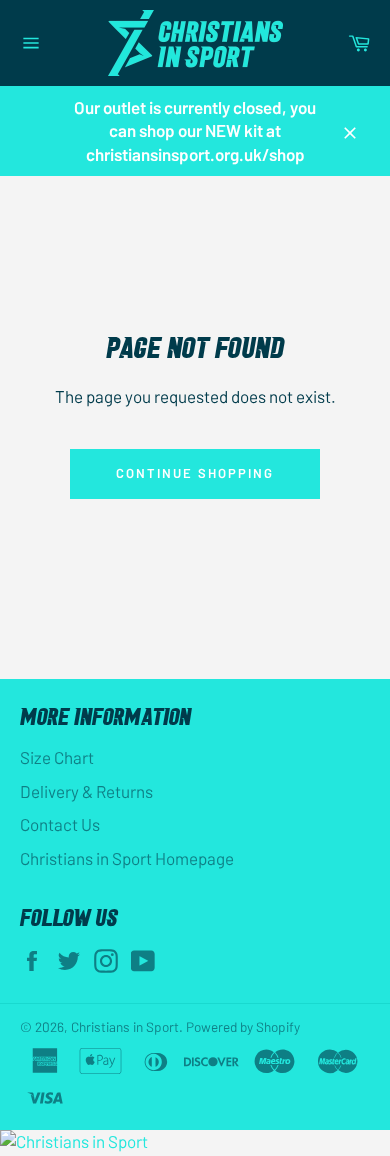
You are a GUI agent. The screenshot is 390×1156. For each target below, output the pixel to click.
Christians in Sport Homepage (127, 858)
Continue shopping (194, 473)
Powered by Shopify (243, 1026)
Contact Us (60, 824)
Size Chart (57, 757)
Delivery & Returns (86, 791)
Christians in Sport (125, 1026)
